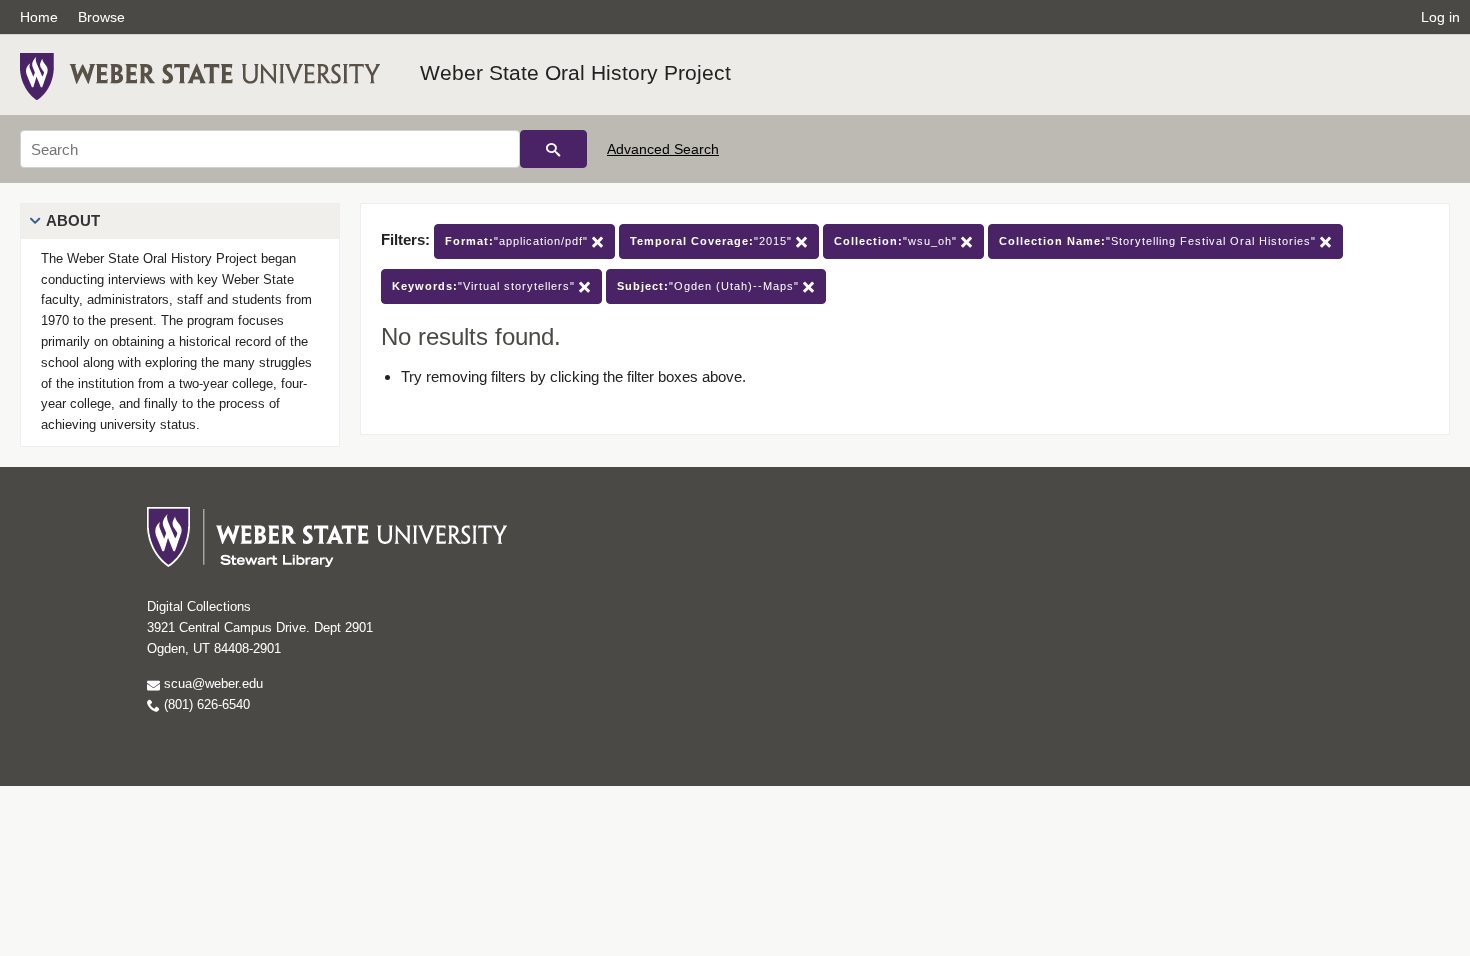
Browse (101, 17)
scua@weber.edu (211, 683)
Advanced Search (663, 149)
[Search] (553, 149)
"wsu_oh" (897, 241)
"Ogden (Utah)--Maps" (710, 286)
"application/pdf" (518, 241)
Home (39, 17)
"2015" (713, 241)
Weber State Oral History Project (575, 72)
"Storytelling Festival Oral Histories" (1159, 241)
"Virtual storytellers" (485, 286)
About (73, 220)
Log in (1440, 17)
